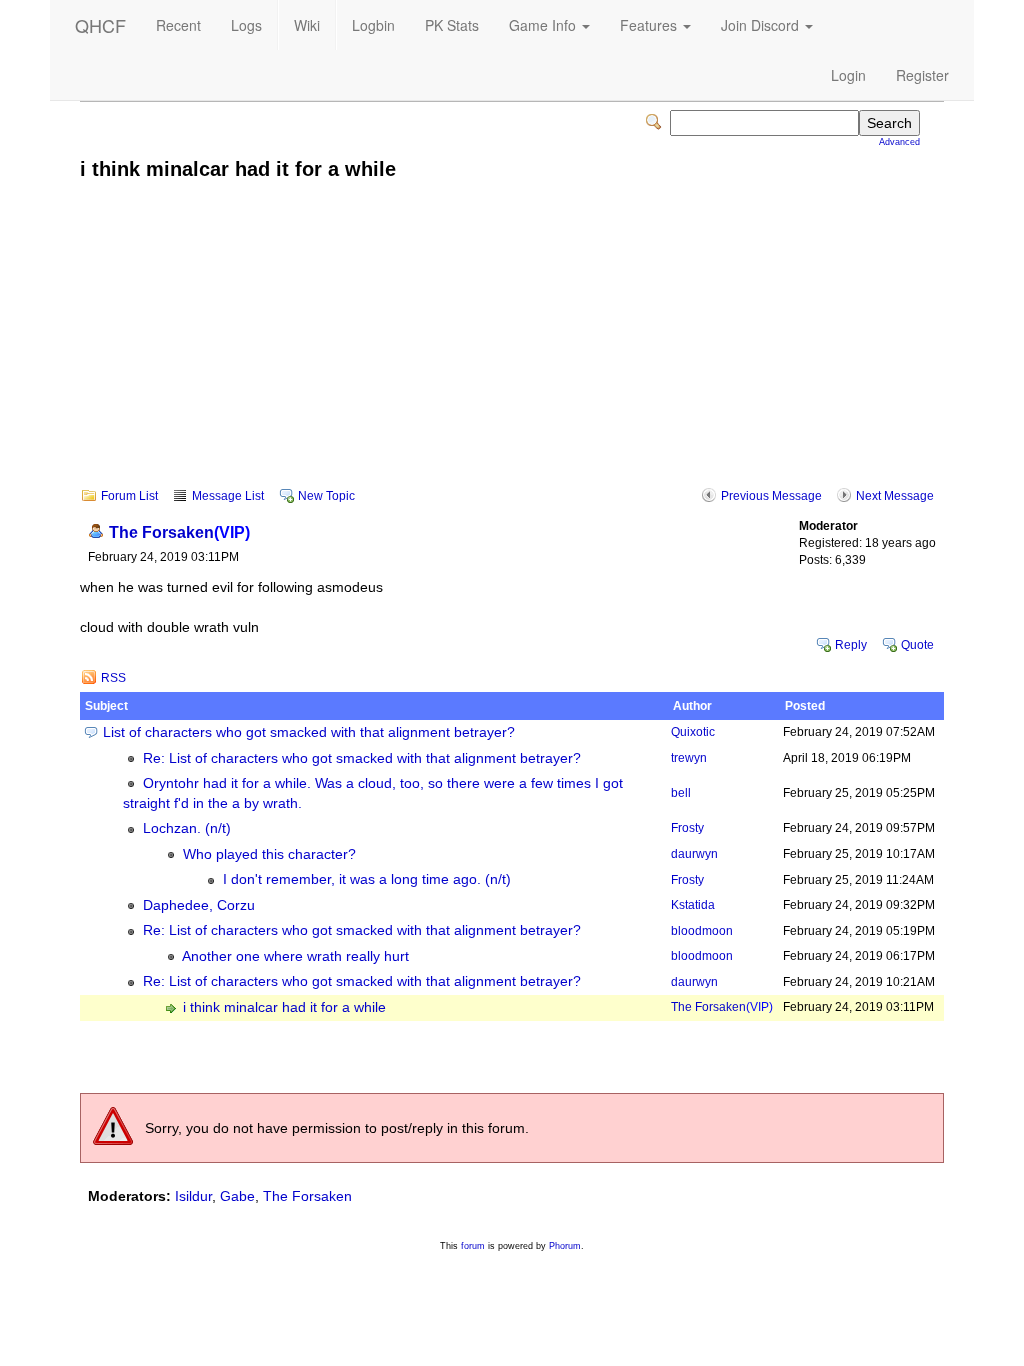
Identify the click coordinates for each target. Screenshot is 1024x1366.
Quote (917, 645)
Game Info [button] (544, 25)
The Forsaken (179, 532)
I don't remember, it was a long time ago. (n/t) (367, 879)
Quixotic (693, 732)
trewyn (689, 758)
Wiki (307, 25)
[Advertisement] (512, 348)
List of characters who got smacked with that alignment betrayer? (309, 732)
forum (473, 1246)
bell (681, 793)
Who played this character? (269, 854)
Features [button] (650, 25)
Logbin (373, 25)
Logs (246, 25)
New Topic (326, 496)
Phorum (565, 1246)
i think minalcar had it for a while (284, 1007)
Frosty (687, 828)
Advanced (899, 142)
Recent (178, 25)
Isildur (193, 1196)
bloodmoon (702, 931)
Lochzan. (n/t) (187, 828)
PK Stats (452, 25)
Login (848, 75)
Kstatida (693, 905)
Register (922, 75)
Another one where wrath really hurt (295, 956)
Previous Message (771, 496)
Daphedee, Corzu (199, 905)
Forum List (129, 496)
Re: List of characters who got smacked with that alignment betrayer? (362, 758)
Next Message (895, 496)
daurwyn (694, 854)
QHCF (100, 25)
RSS (113, 678)
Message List (228, 496)
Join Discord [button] (762, 25)
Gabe (237, 1196)
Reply (851, 645)
